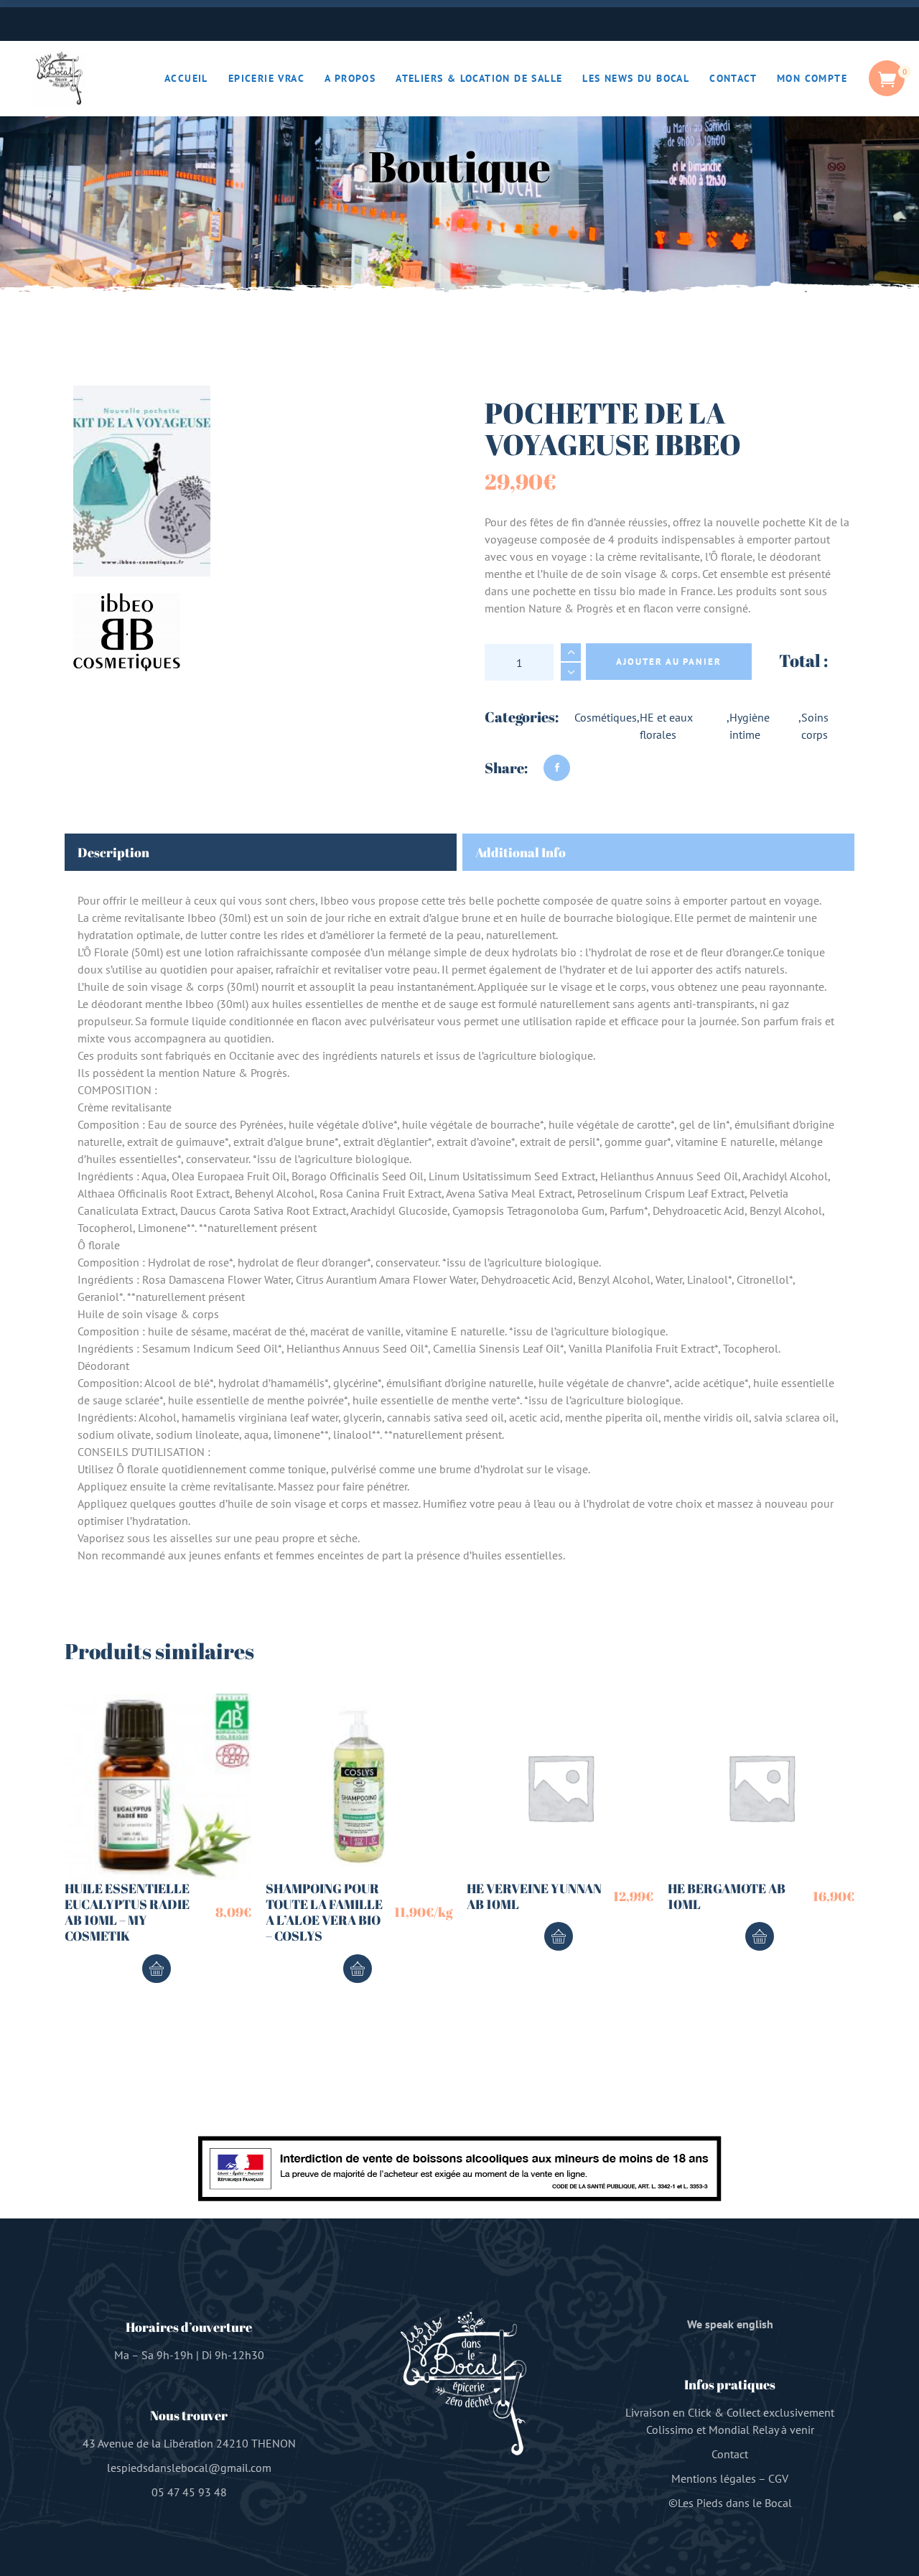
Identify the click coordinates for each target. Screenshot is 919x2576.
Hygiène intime (750, 726)
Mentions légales (714, 2478)
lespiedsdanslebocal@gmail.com (189, 2468)
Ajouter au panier (669, 662)
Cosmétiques (606, 717)
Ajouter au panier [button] (157, 1969)
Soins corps (815, 726)
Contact (730, 2454)
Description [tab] (113, 852)
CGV (778, 2478)
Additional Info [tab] (521, 852)
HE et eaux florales (666, 726)
